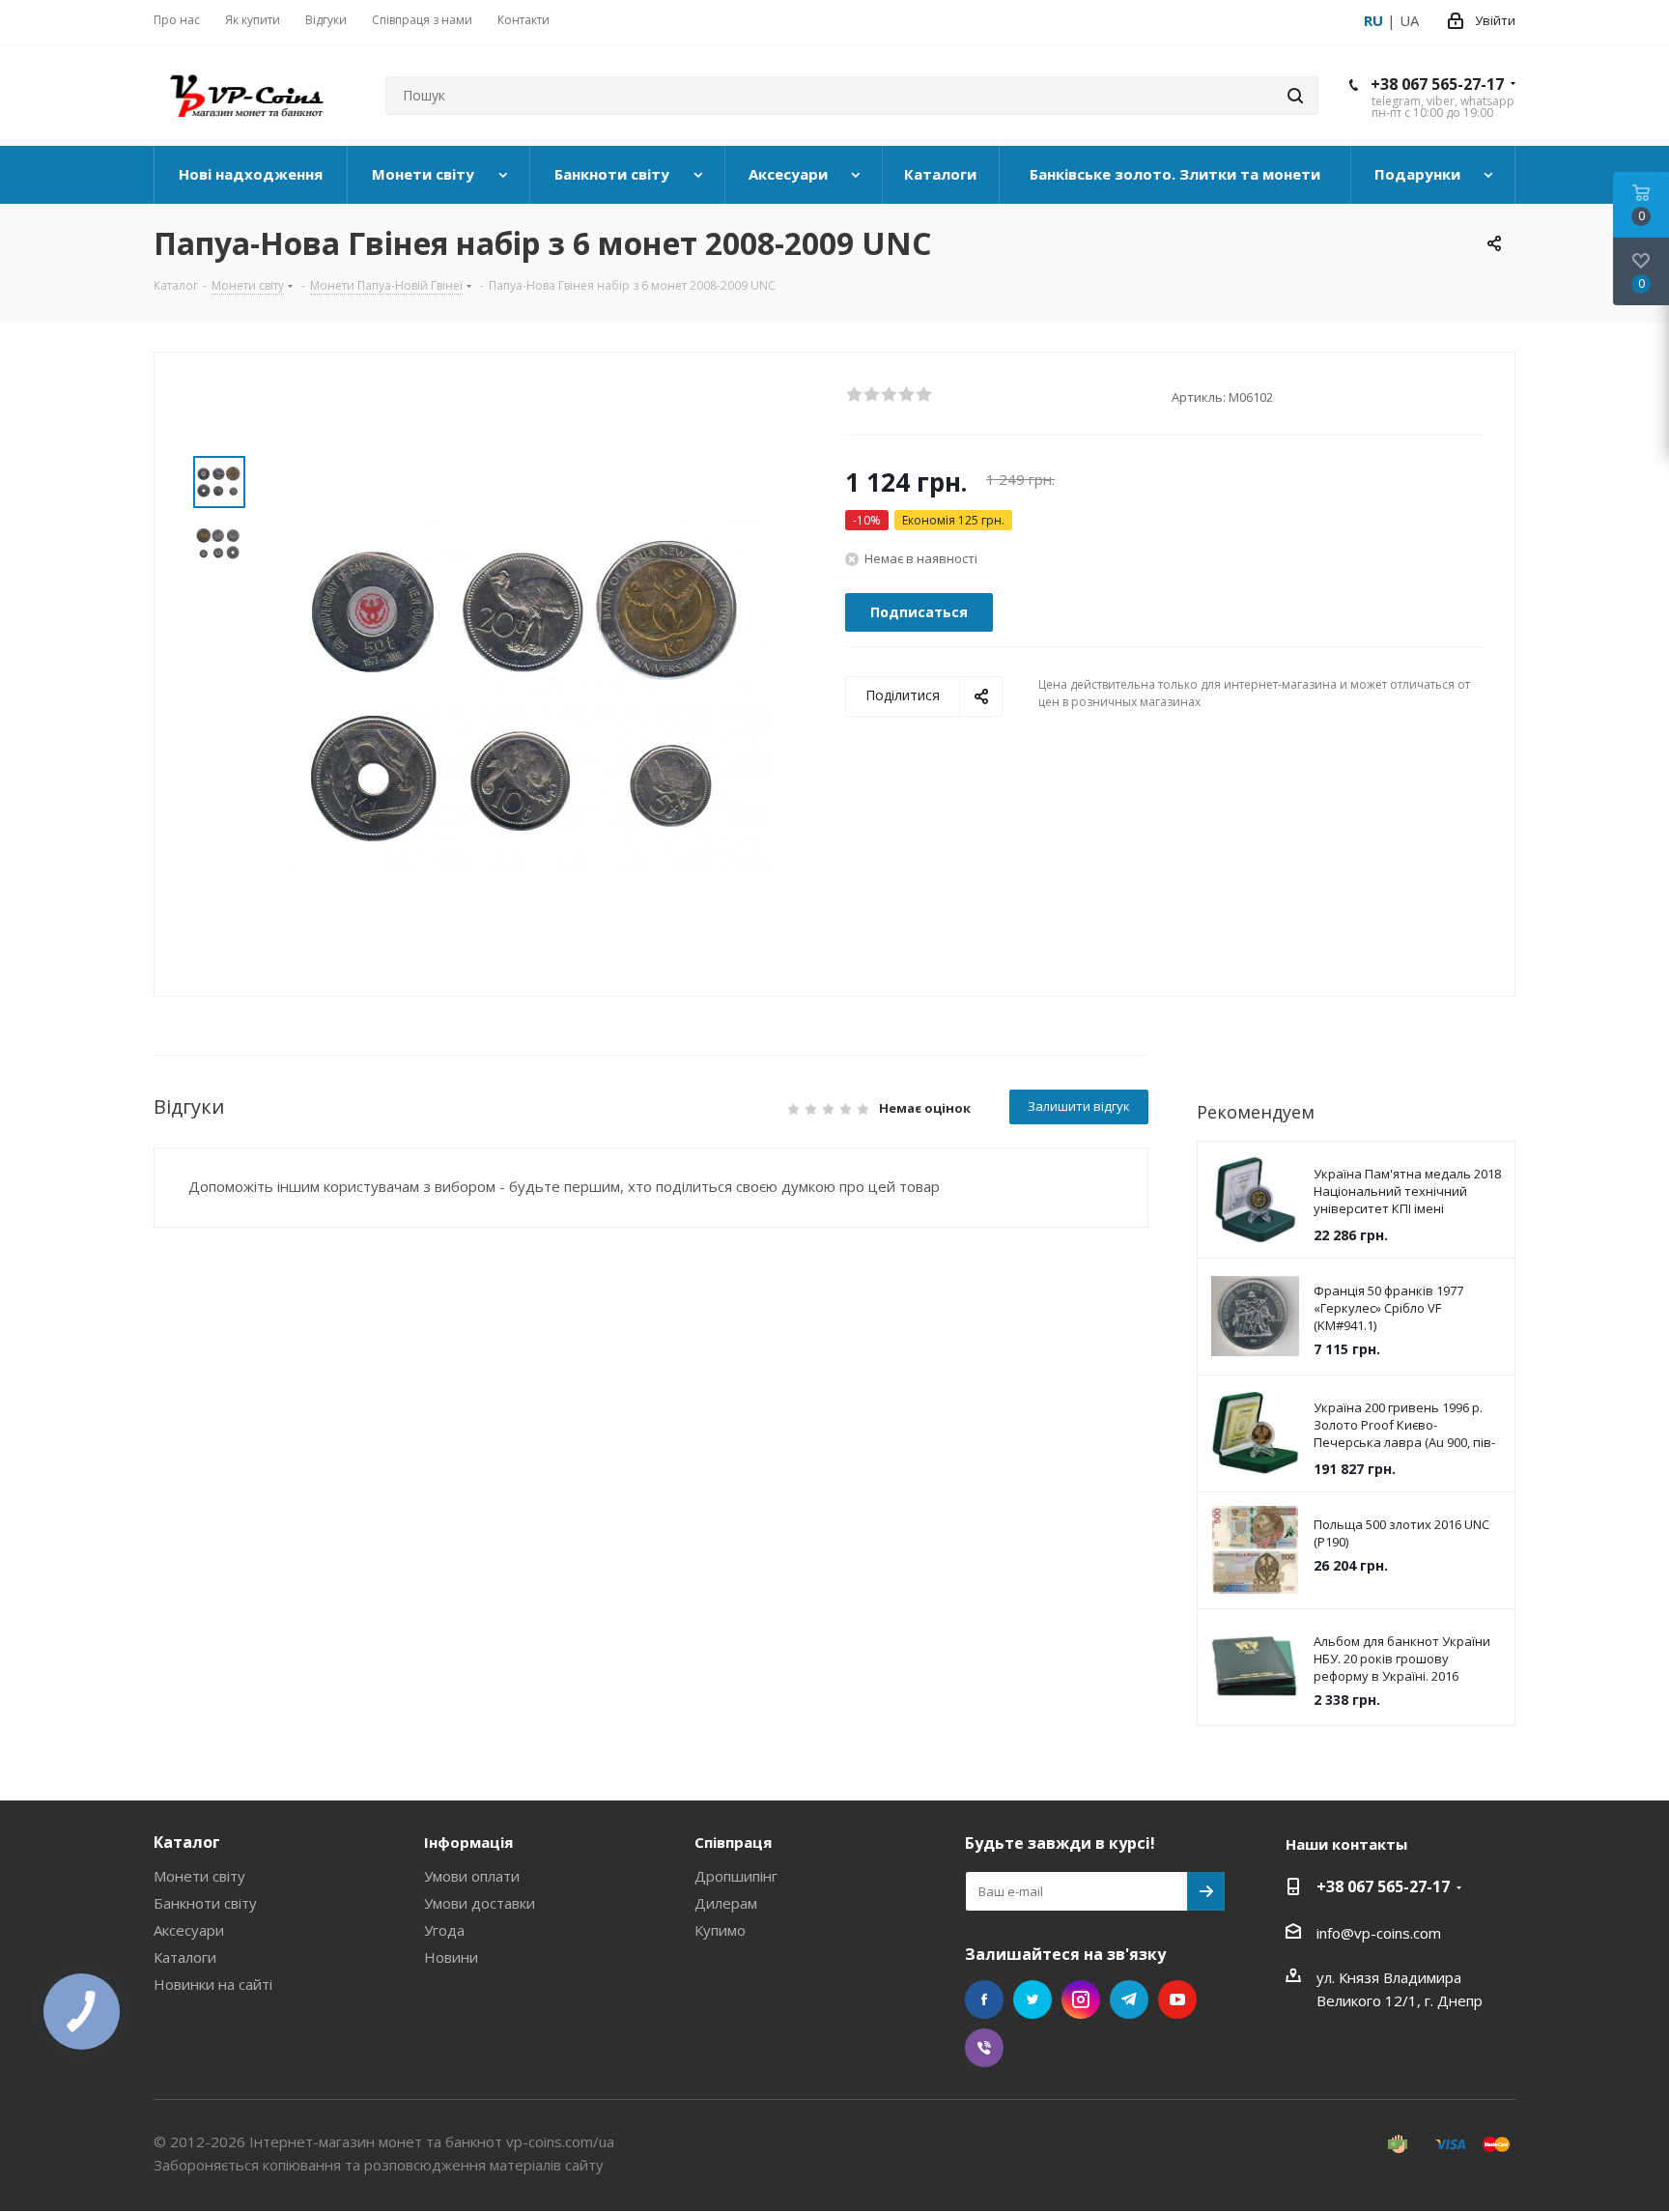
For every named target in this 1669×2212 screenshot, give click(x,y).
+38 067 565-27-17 (1437, 84)
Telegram (1129, 1999)
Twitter (1033, 1999)
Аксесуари (189, 1930)
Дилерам (726, 1903)
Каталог (187, 1842)
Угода (444, 1930)
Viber (984, 2048)
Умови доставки (480, 1903)
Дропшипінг (736, 1876)
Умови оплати (472, 1876)
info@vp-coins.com (1379, 1933)
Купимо (720, 1930)
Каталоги (185, 1957)
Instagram (1081, 1999)
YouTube (1177, 1999)
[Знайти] (1295, 96)
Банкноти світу (205, 1903)
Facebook (984, 1999)
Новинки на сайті (213, 1984)
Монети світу (199, 1876)
